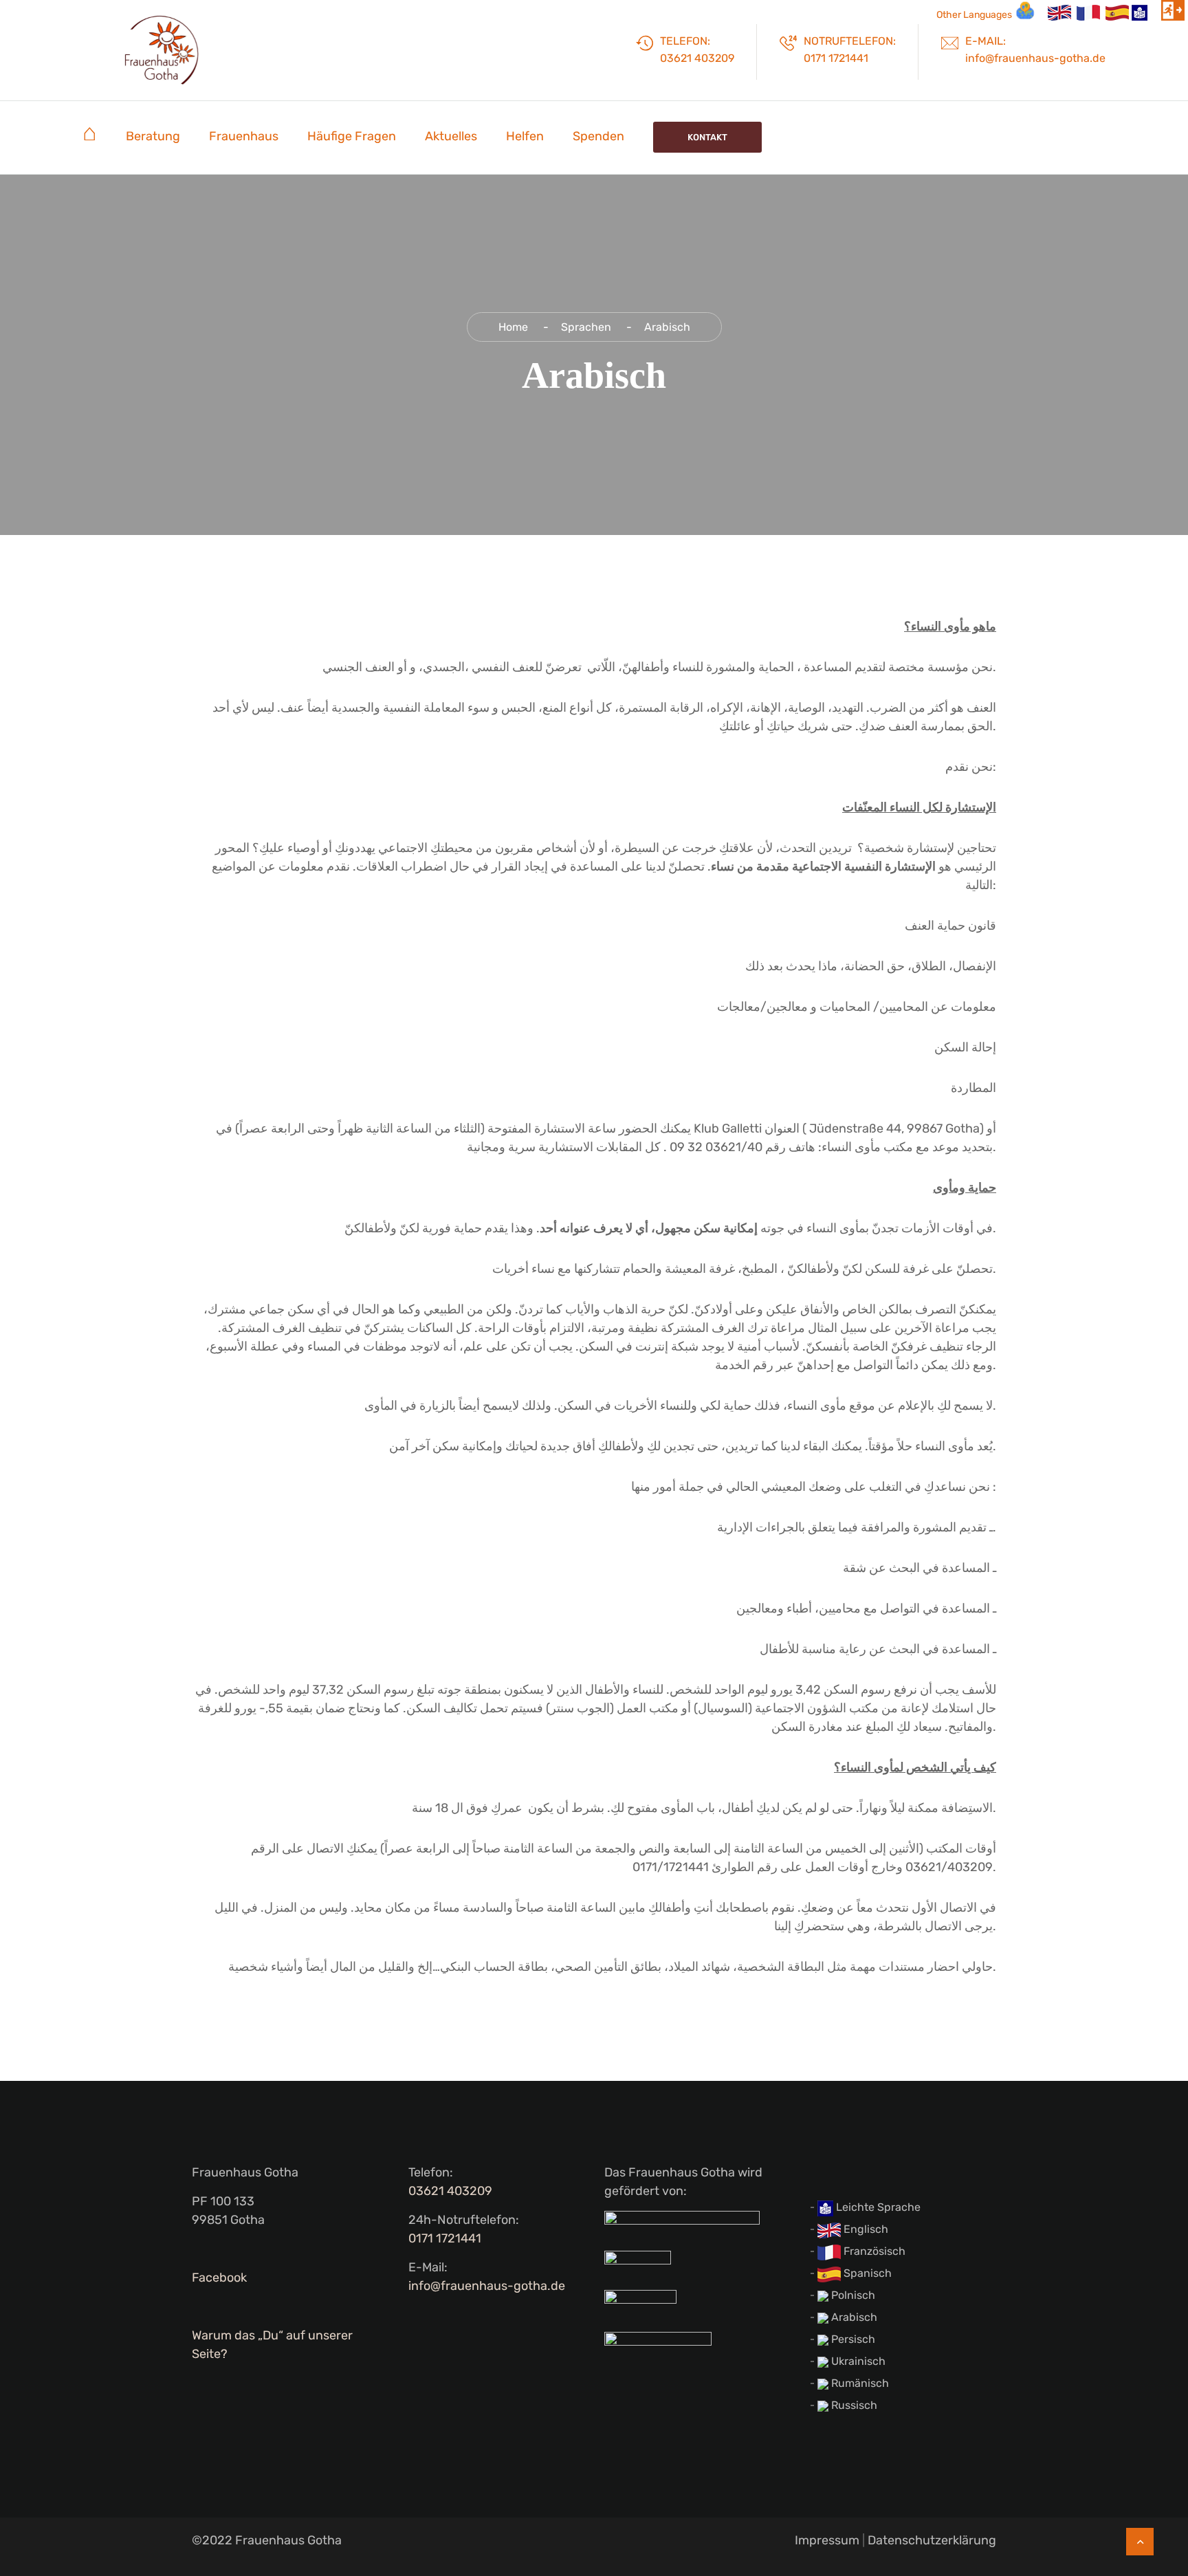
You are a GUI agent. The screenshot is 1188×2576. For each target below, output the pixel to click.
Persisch (852, 2339)
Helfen (525, 136)
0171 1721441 (445, 2238)
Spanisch (866, 2273)
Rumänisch (859, 2383)
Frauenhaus (244, 136)
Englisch (865, 2229)
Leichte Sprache (877, 2207)
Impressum (827, 2540)
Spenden (598, 136)
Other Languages (974, 15)
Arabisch (853, 2317)
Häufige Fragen (352, 136)
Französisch (873, 2251)
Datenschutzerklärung (932, 2540)
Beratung (153, 136)
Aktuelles (451, 136)
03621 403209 (450, 2191)
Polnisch (852, 2295)
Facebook (219, 2278)
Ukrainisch (857, 2361)
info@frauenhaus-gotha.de (487, 2286)
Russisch (853, 2405)
